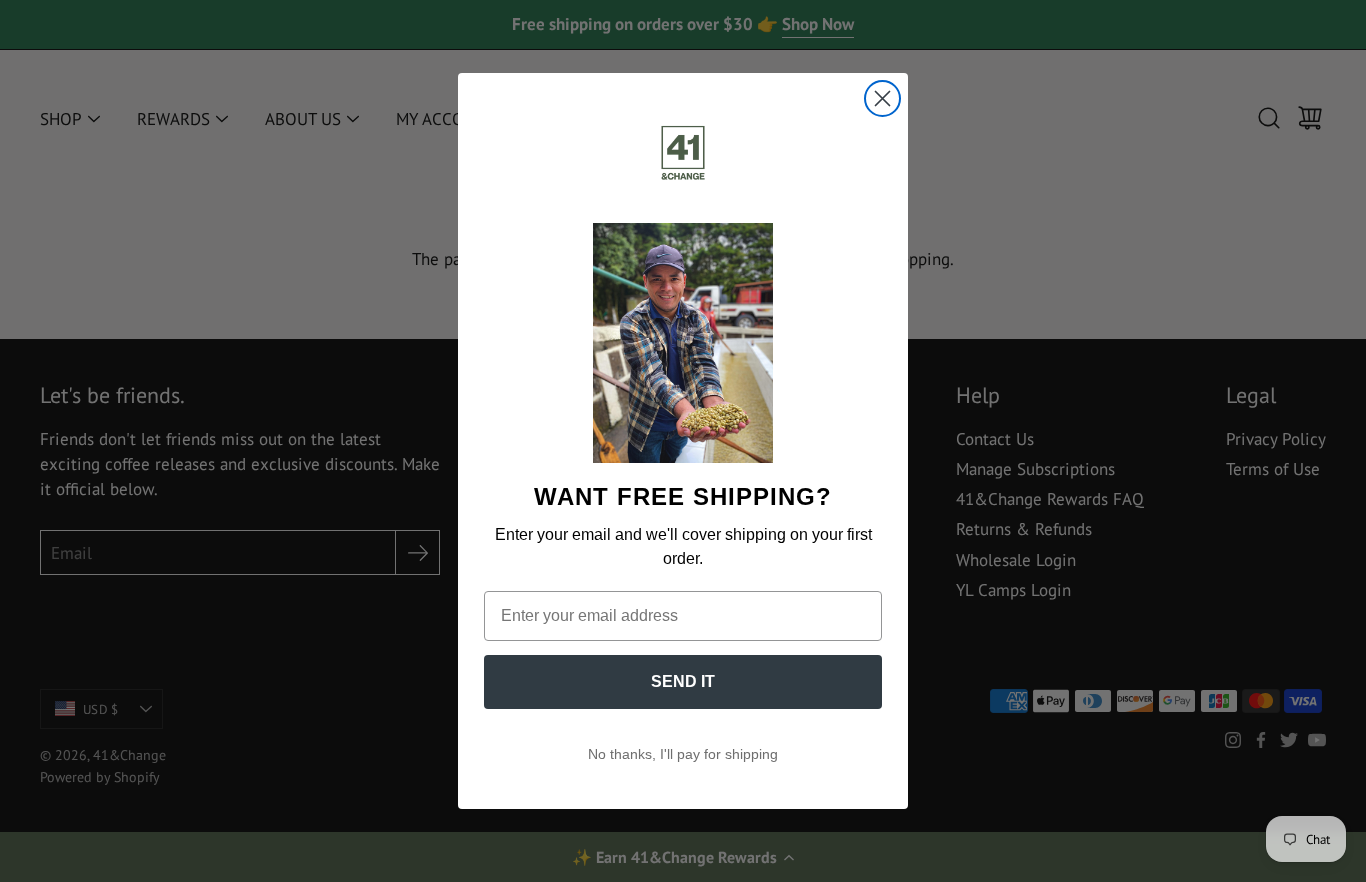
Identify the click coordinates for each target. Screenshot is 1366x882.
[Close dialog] (882, 98)
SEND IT (683, 681)
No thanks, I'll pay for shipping (683, 754)
